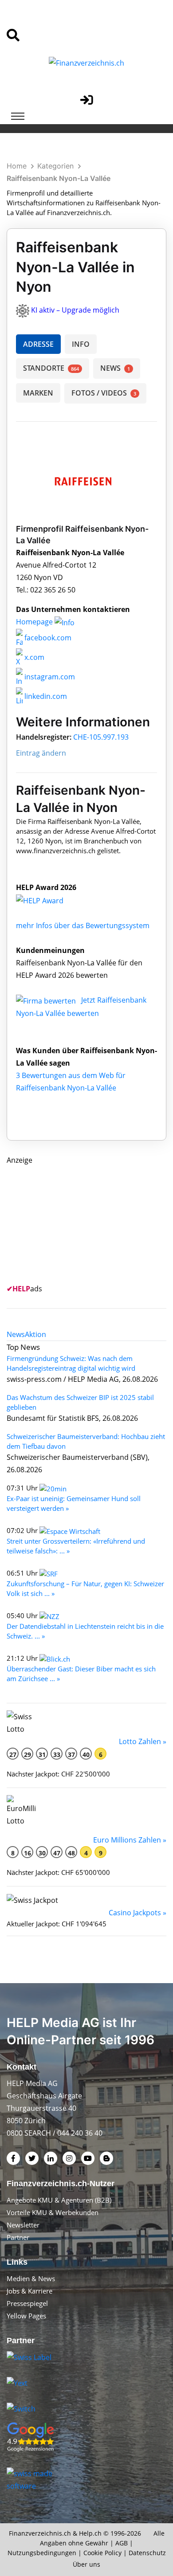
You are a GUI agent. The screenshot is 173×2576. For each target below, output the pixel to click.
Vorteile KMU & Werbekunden (53, 2212)
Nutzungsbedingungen (42, 2553)
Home (17, 166)
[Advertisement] (73, 1222)
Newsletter (23, 2225)
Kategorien (55, 166)
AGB (122, 2543)
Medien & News (31, 2278)
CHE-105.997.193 (101, 737)
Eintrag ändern (41, 753)
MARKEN (38, 393)
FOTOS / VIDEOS (104, 393)
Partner (18, 2237)
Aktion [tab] (35, 1334)
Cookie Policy (102, 2553)
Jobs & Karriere (29, 2291)
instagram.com (49, 677)
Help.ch (90, 2533)
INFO (81, 344)
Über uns (86, 2564)
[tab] (16, 1334)
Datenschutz (147, 2553)
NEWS (115, 368)
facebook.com (47, 638)
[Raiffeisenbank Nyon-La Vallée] (49, 900)
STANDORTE (51, 368)
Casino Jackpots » (138, 1913)
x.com (33, 657)
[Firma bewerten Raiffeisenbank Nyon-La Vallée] (47, 1000)
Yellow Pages (26, 2316)
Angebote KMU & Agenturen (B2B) (59, 2200)
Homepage (35, 622)
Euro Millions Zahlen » (130, 1840)
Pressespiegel (27, 2303)
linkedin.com (45, 696)
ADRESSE (38, 344)
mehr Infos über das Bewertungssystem (83, 925)
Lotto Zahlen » (143, 1741)
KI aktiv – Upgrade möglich (75, 310)
